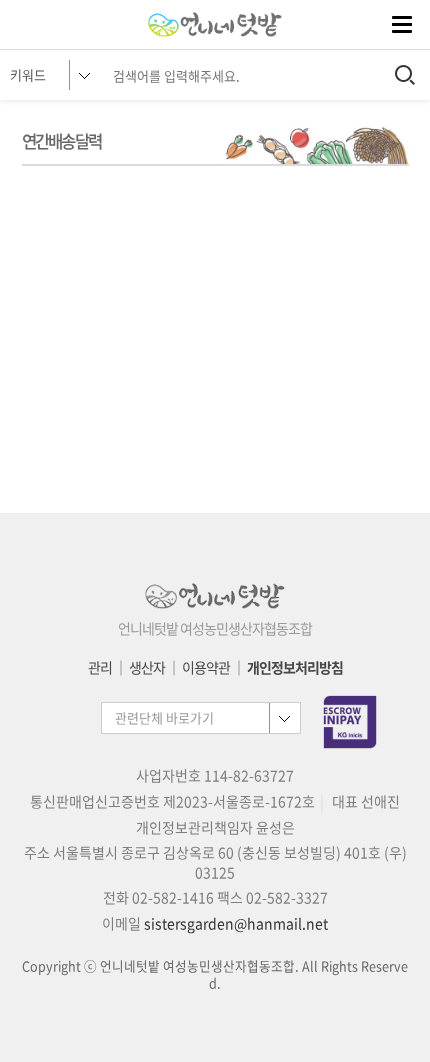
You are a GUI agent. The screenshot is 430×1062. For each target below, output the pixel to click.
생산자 (147, 667)
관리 (100, 667)
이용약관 (206, 667)
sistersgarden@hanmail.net (236, 923)
